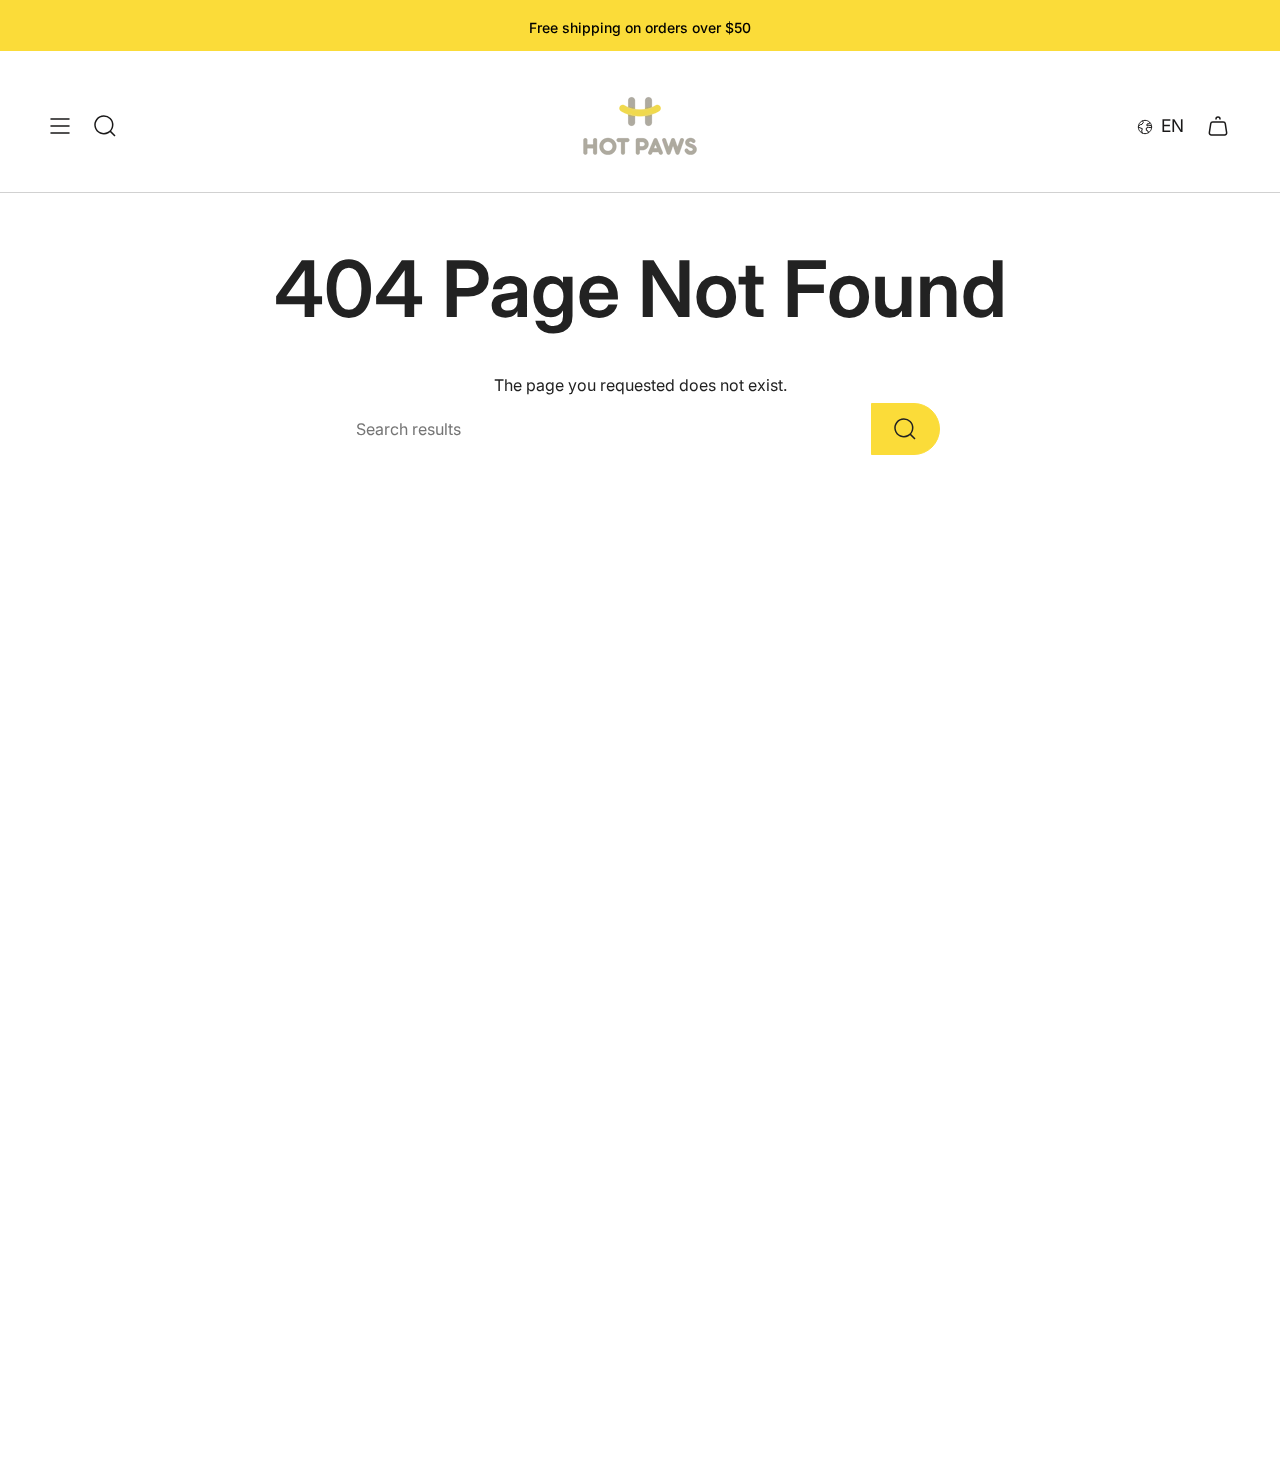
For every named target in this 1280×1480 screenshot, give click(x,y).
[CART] (1218, 126)
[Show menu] (60, 126)
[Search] (905, 429)
